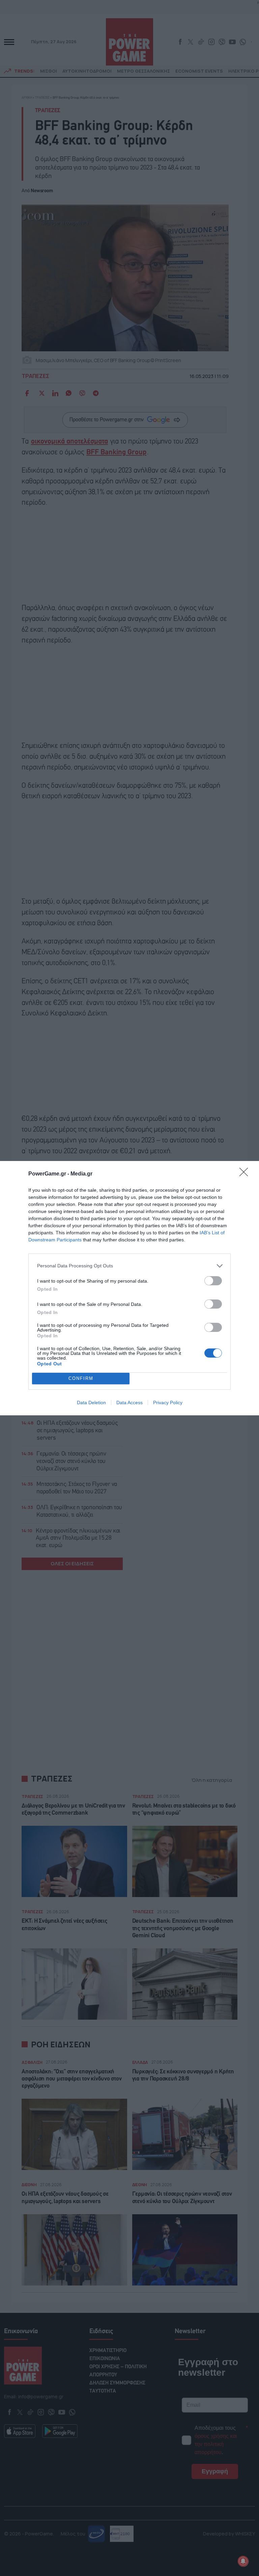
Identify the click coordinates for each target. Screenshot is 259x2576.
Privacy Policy (168, 1403)
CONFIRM (81, 1378)
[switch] (213, 1281)
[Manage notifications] (243, 2561)
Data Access (129, 1403)
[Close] (246, 1174)
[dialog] (129, 1288)
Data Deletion (91, 1403)
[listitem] (129, 1266)
